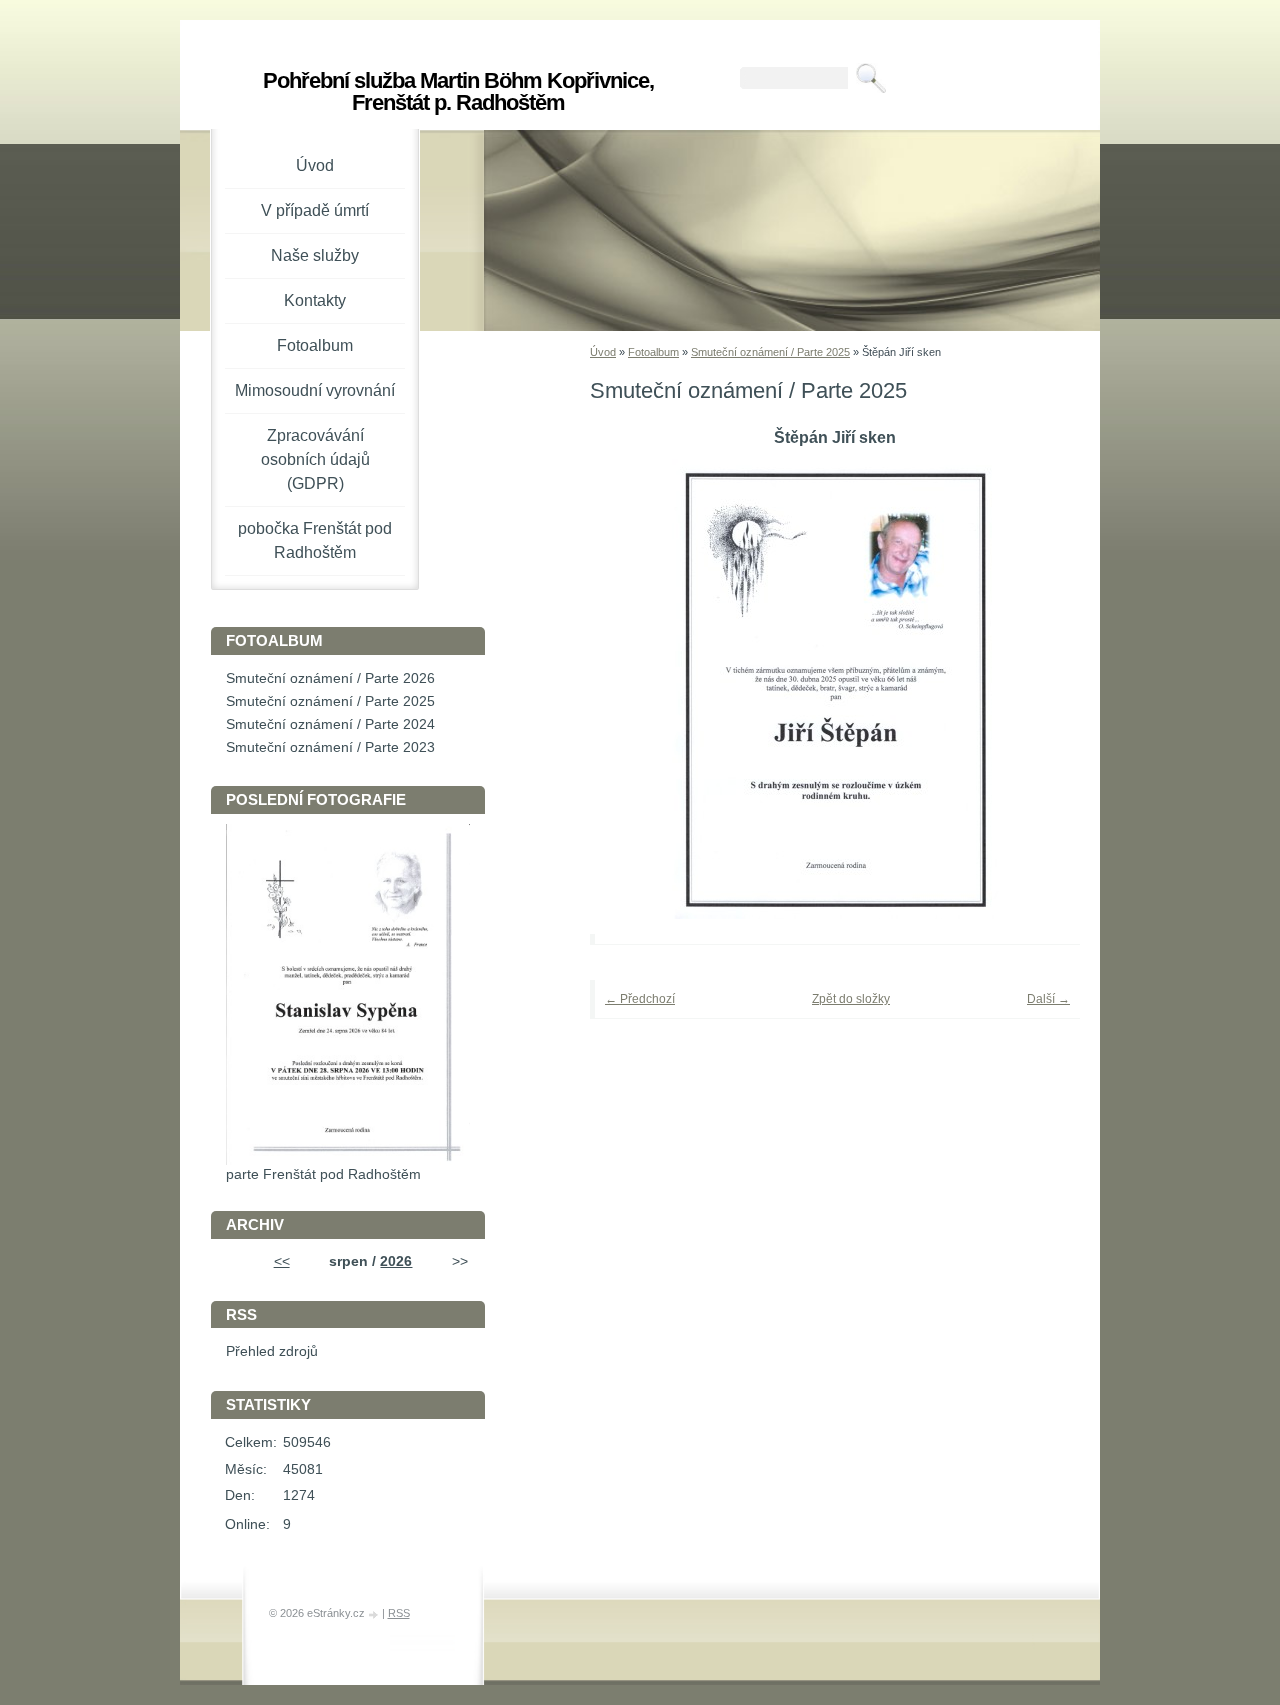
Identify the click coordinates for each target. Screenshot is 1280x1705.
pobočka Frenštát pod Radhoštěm (315, 540)
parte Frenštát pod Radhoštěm (323, 1174)
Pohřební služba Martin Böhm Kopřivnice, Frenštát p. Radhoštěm (458, 91)
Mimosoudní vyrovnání (315, 390)
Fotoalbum (653, 352)
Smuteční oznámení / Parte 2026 (330, 678)
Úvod (603, 352)
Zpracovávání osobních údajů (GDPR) (315, 459)
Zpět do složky (851, 999)
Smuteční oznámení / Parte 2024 (330, 724)
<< (282, 1261)
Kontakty (315, 300)
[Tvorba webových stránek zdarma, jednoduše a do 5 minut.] (375, 1614)
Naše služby (315, 255)
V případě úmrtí (315, 210)
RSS (399, 1613)
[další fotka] (1037, 689)
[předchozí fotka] (632, 689)
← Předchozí (640, 999)
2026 (396, 1261)
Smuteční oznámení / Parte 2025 (770, 352)
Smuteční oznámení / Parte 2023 (330, 747)
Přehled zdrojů (272, 1351)
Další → (1048, 999)
